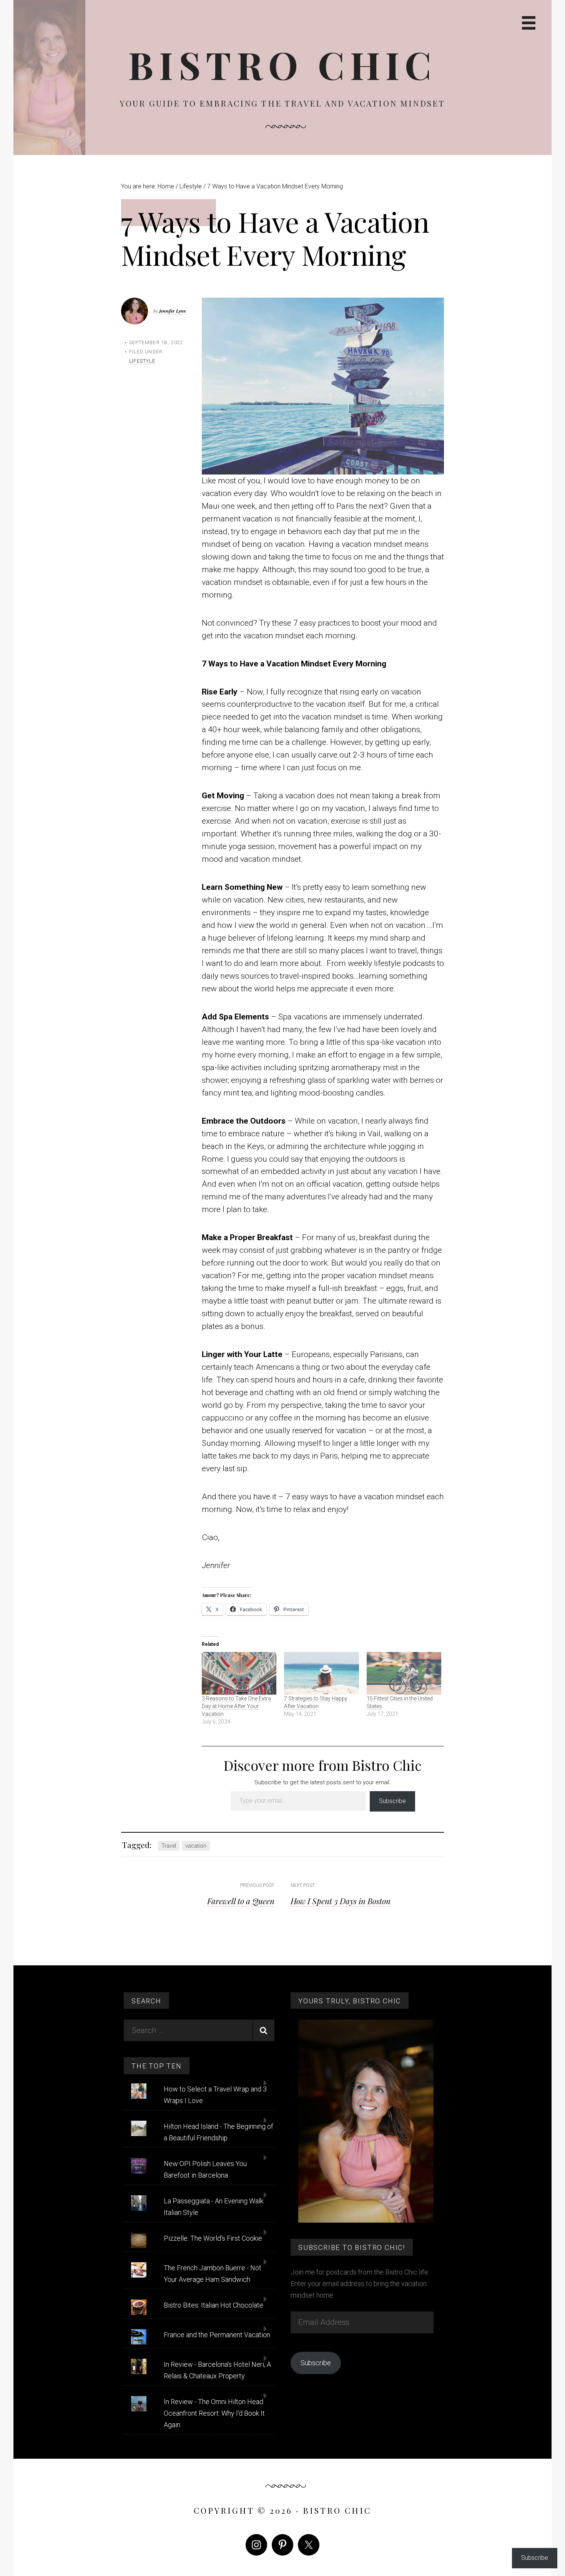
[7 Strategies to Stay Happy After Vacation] (322, 1673)
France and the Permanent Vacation (217, 2335)
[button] (323, 386)
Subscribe (392, 1801)
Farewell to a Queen (241, 1901)
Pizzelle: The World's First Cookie (213, 2238)
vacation (196, 1846)
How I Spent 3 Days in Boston (341, 1901)
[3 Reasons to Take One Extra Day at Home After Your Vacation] (239, 1673)
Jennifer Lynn (172, 311)
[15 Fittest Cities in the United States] (404, 1673)
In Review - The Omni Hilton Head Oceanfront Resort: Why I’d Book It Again (214, 2413)
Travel (169, 1846)
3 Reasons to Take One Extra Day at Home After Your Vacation (236, 1706)
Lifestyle (142, 361)
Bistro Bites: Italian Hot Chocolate (214, 2305)
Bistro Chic (282, 64)
